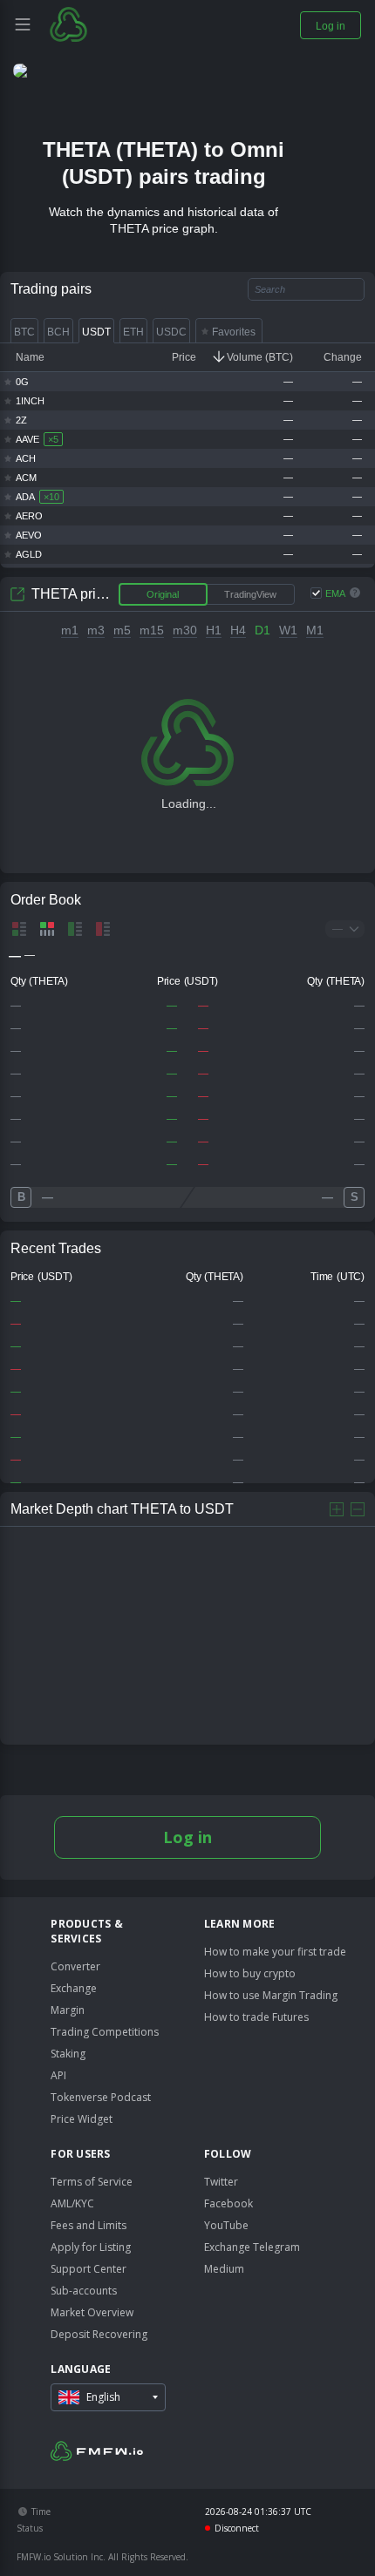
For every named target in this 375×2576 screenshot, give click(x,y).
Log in (187, 1837)
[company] (104, 24)
